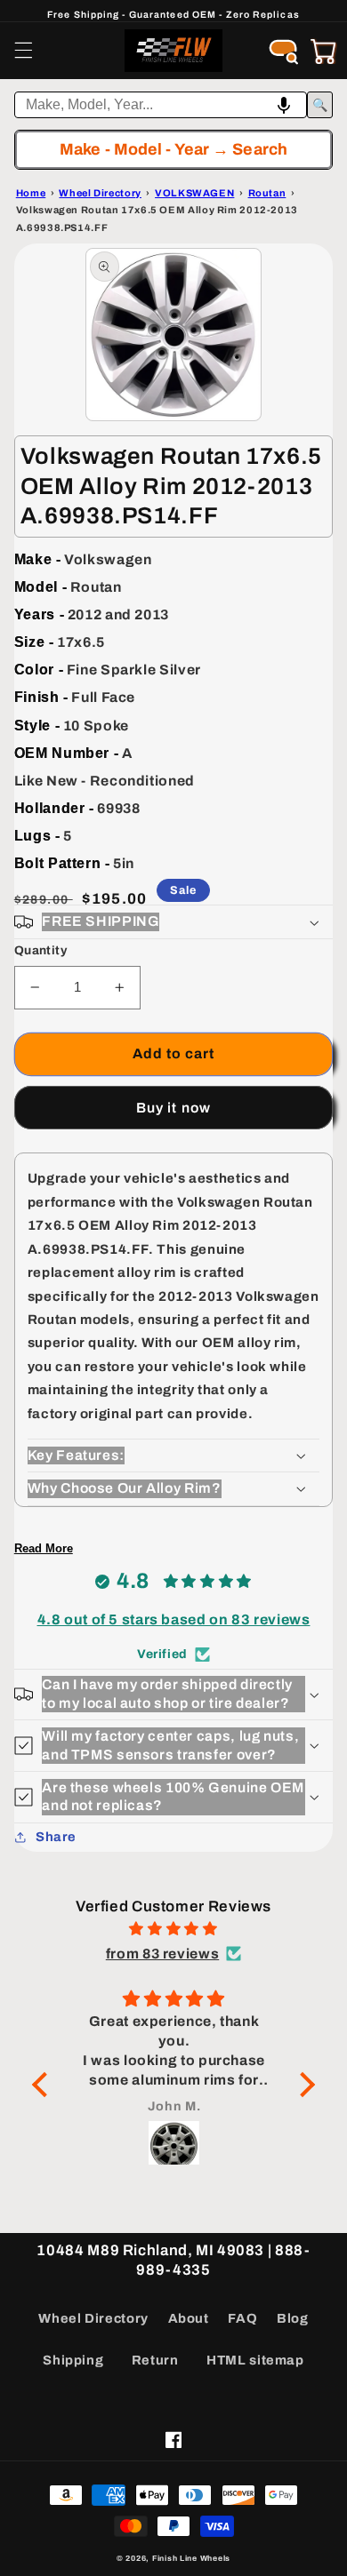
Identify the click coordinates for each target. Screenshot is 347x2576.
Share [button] (56, 1837)
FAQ (242, 2318)
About (189, 2318)
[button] (23, 51)
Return (155, 2360)
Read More (44, 1548)
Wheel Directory (93, 2318)
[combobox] (161, 105)
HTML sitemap (255, 2360)
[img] (173, 1929)
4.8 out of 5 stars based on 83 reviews (174, 1619)
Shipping (73, 2360)
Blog (293, 2318)
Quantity (40, 950)
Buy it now (173, 1108)
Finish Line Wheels (191, 2558)
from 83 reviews (162, 1954)
